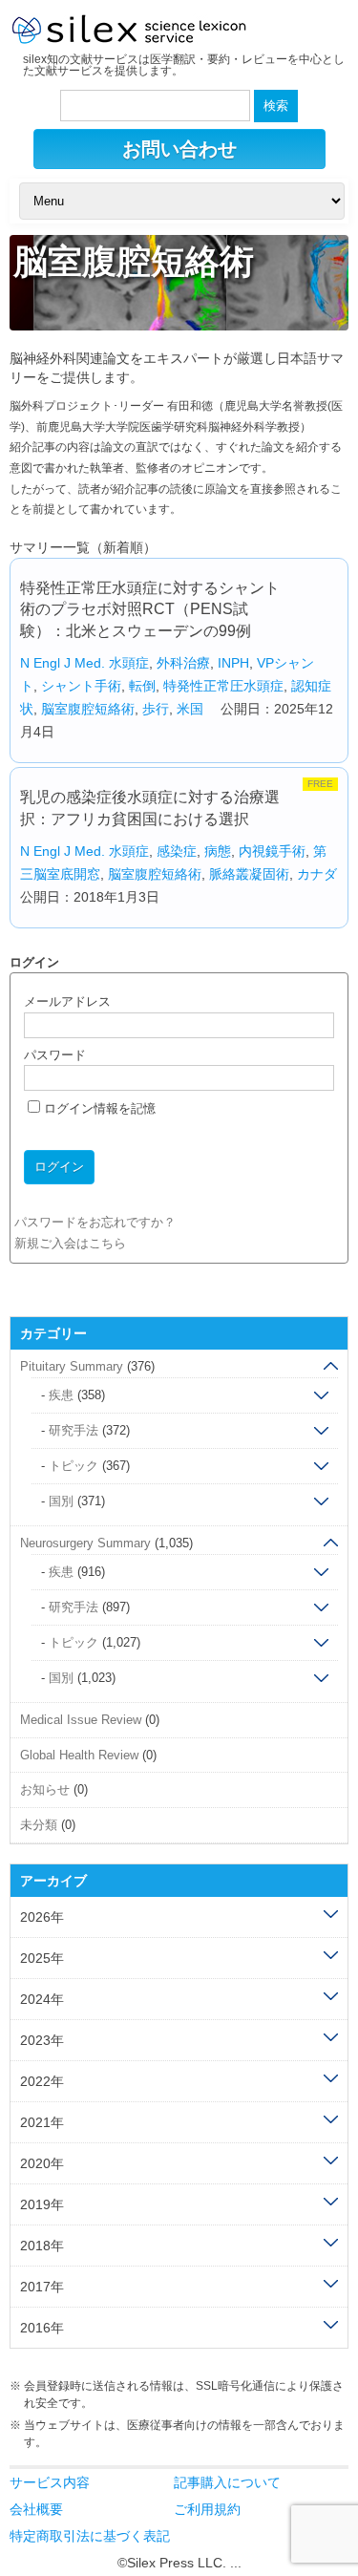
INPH (233, 663)
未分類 (39, 1825)
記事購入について (227, 2482)
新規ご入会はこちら (70, 1243)
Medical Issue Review (81, 1720)
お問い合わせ (179, 149)
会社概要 (36, 2509)
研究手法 (74, 1430)
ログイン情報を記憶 (98, 1108)
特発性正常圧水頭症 (223, 686)
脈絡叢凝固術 (249, 874)
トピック (74, 1466)
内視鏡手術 (272, 851)
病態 (218, 851)
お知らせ (45, 1789)
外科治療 (183, 663)
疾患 (61, 1395)
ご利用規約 (207, 2509)
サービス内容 (50, 2482)
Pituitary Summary (72, 1366)
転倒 (142, 686)
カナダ (317, 874)
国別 (61, 1501)
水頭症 (129, 663)
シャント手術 (81, 686)
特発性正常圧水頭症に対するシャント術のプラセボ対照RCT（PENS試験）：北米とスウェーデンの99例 (150, 609)
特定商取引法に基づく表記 (90, 2536)
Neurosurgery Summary (85, 1543)
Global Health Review (79, 1755)
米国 (190, 709)
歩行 (156, 709)
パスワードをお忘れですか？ (95, 1222)
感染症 (177, 851)
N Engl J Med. (63, 663)
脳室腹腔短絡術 (88, 709)
